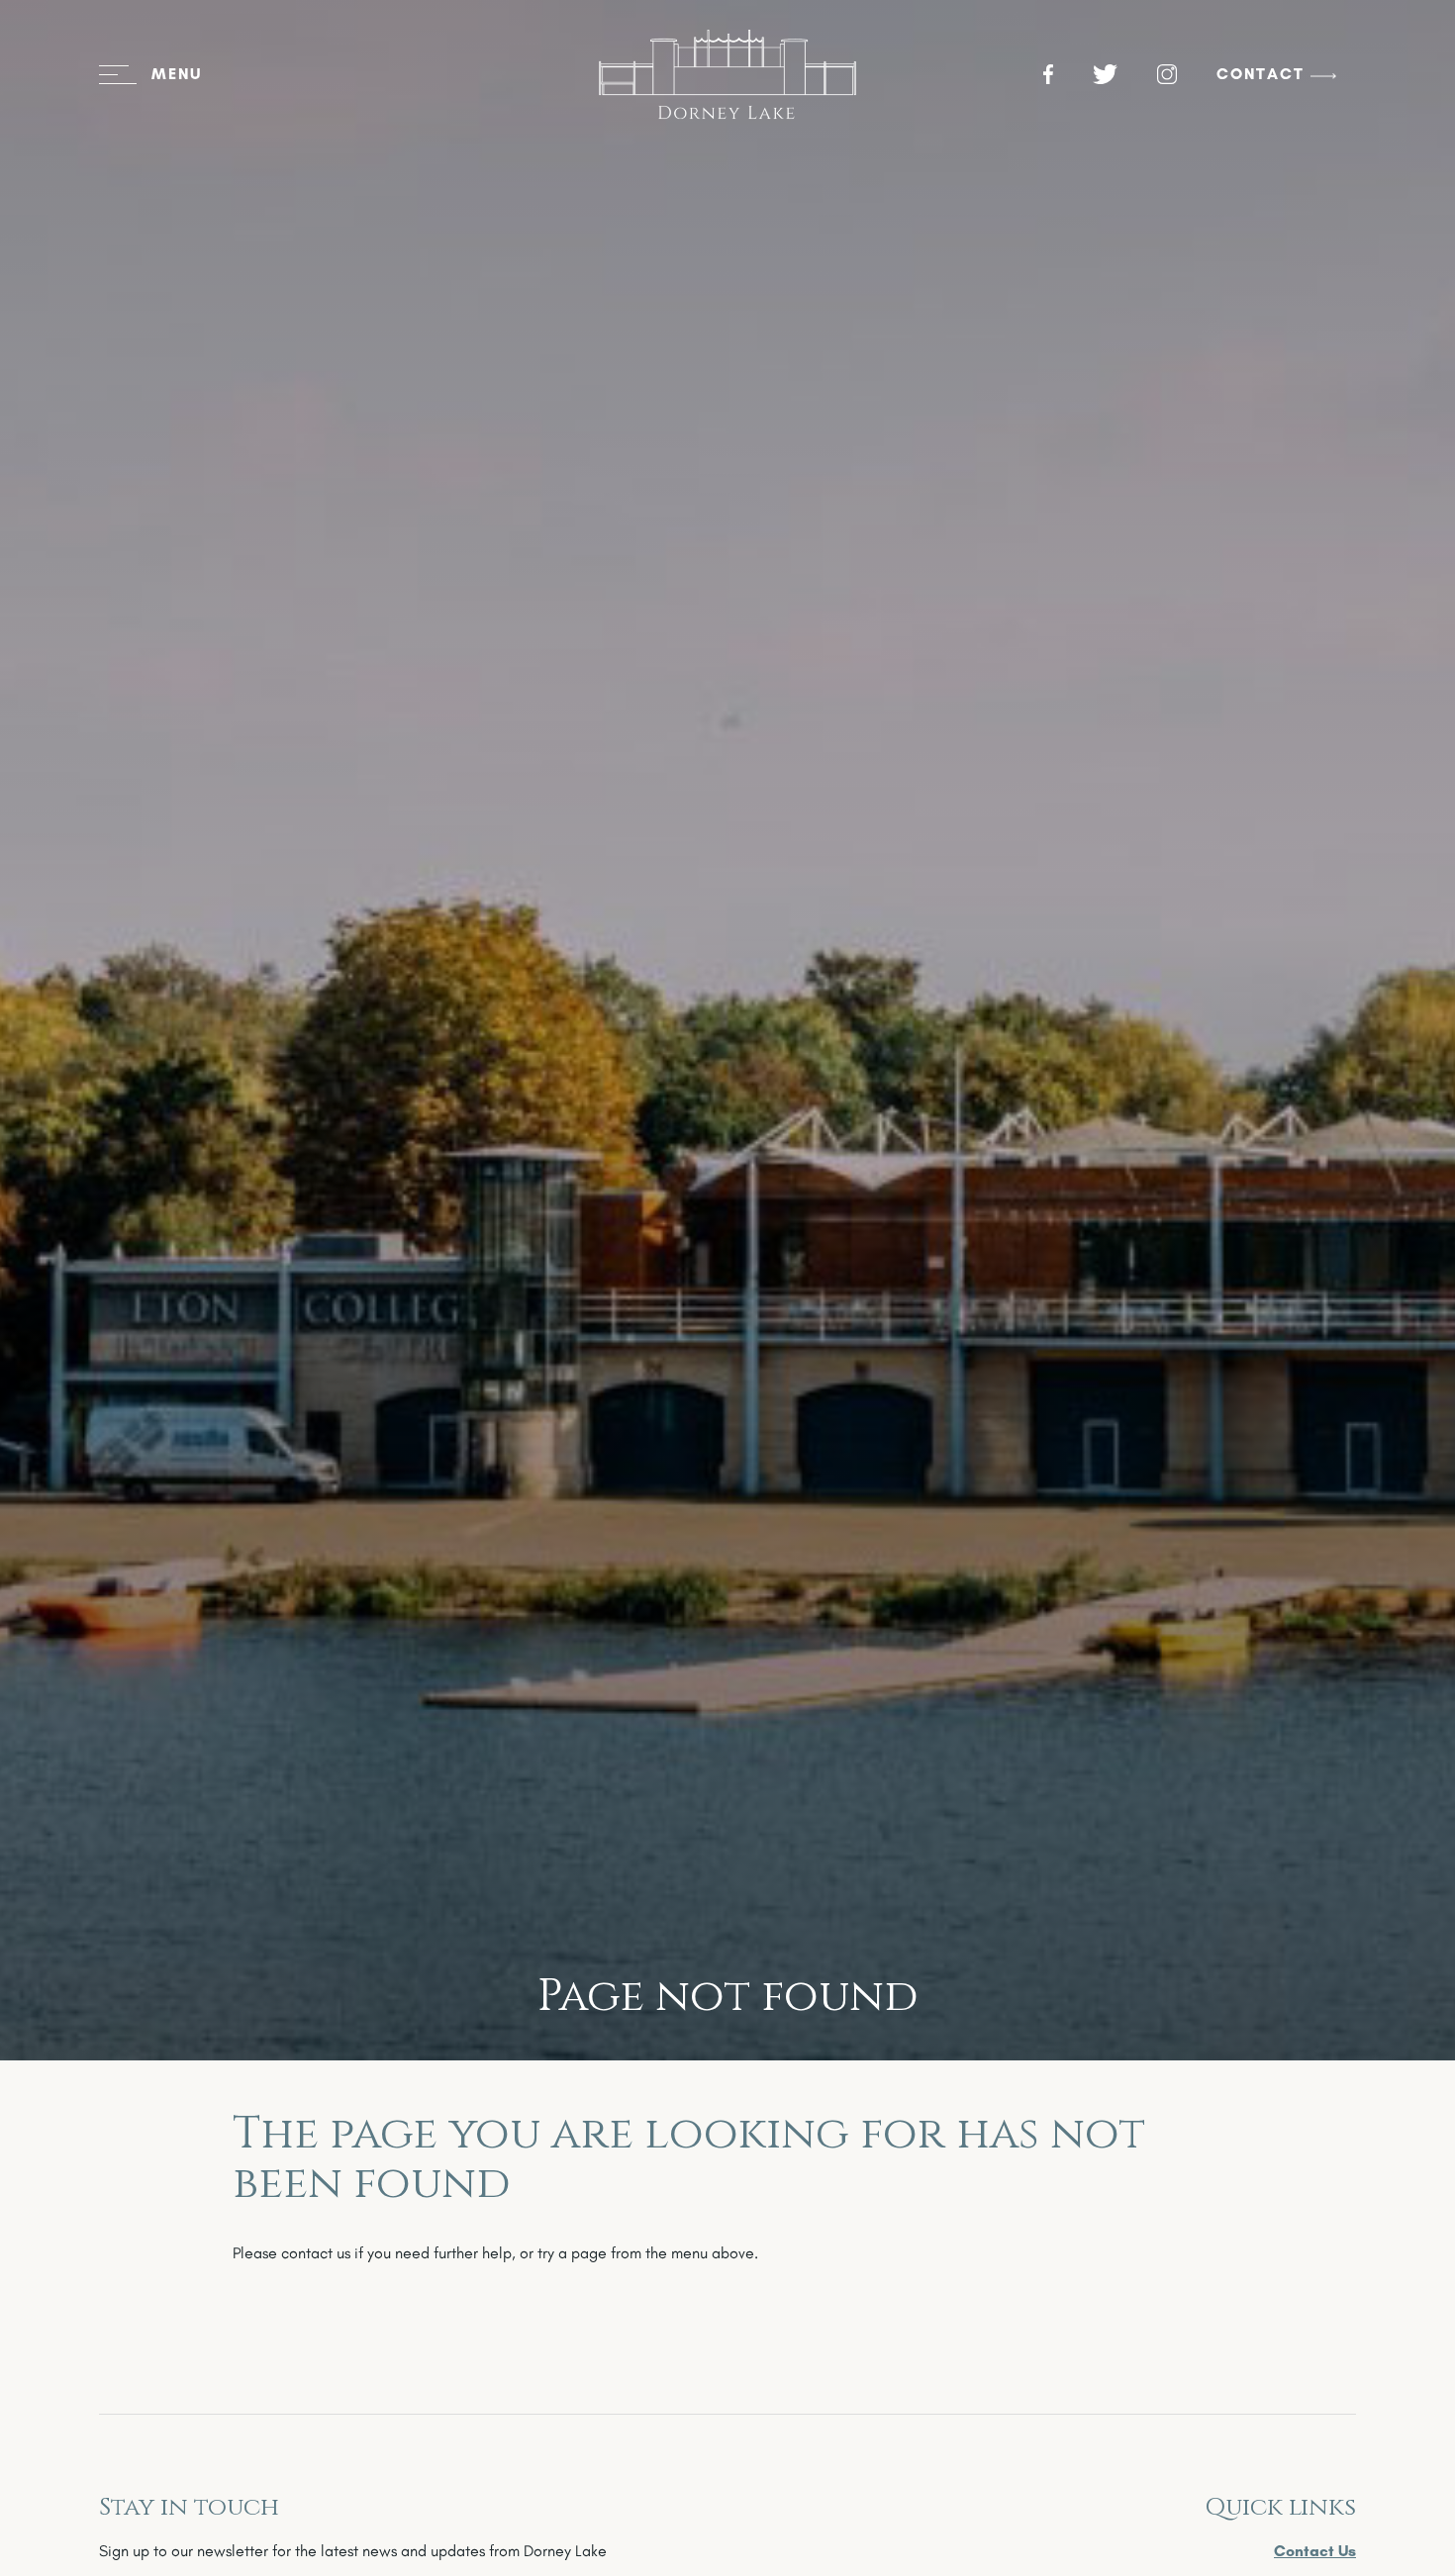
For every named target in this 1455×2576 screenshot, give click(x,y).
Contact (1261, 74)
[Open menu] (150, 74)
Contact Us (1315, 2551)
